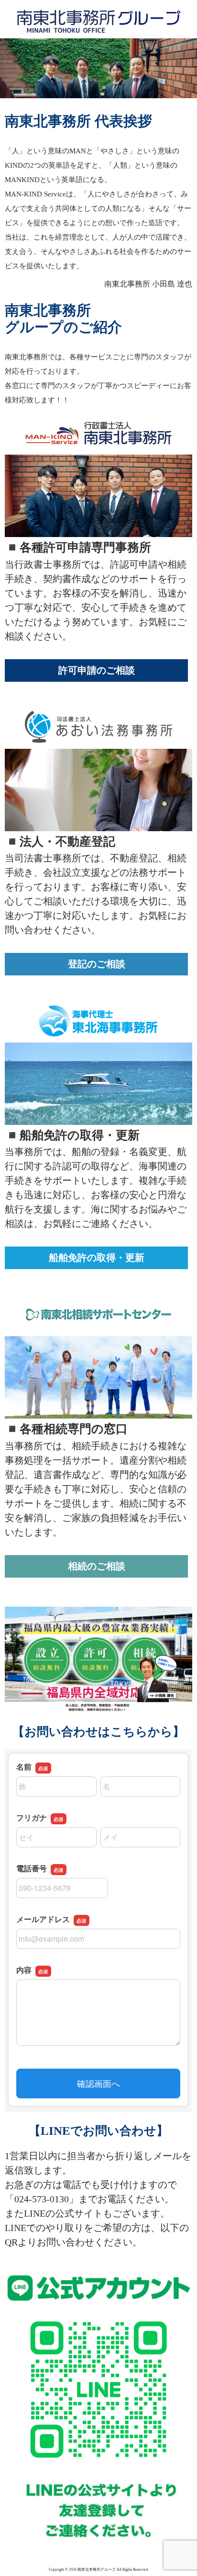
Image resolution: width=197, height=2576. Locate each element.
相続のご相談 (97, 1566)
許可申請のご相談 (97, 670)
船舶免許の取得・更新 (97, 1258)
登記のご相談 (97, 964)
